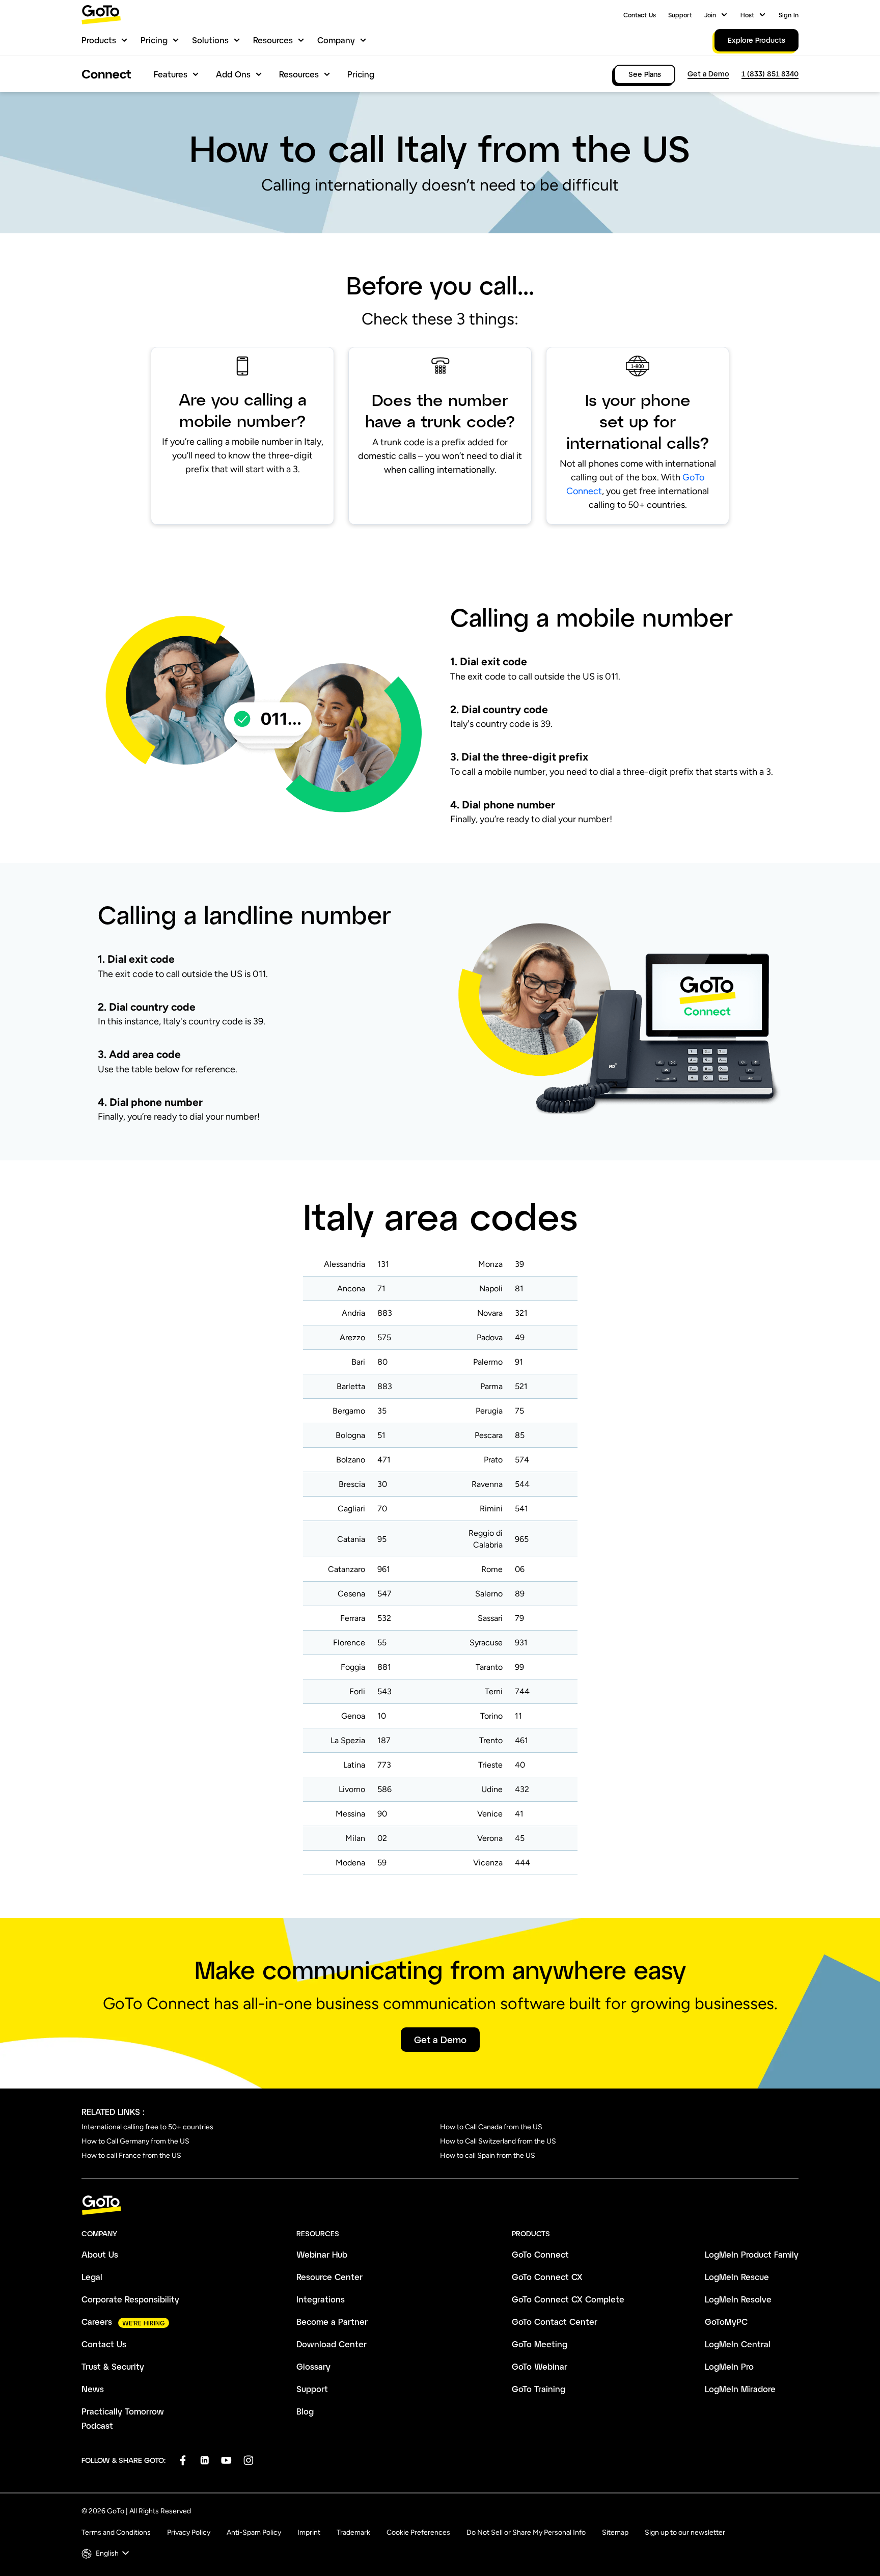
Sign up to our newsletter (685, 2532)
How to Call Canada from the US (491, 2127)
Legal (92, 2277)
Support (680, 15)
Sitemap (615, 2532)
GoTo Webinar (540, 2366)
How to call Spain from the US (488, 2155)
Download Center (332, 2344)
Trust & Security (113, 2366)
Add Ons (233, 74)
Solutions (210, 40)
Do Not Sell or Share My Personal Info (526, 2532)
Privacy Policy (189, 2532)
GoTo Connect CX (547, 2277)
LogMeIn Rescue (737, 2277)
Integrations (321, 2299)
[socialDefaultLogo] (183, 2460)
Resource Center (329, 2277)
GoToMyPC (726, 2322)
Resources (273, 40)
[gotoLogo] (101, 15)
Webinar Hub (322, 2254)
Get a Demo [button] (440, 2040)
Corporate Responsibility (130, 2299)
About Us (100, 2254)
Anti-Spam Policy (254, 2532)
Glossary (313, 2366)
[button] (106, 2553)
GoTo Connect (540, 2254)
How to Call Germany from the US (135, 2141)
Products (99, 40)
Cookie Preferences (418, 2532)
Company (336, 40)
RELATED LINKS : (113, 2112)
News (93, 2389)
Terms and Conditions (116, 2532)
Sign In (789, 15)
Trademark (353, 2532)
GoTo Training (539, 2389)
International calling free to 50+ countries (147, 2127)
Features (171, 74)
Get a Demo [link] (708, 74)
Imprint (309, 2532)
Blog (305, 2411)
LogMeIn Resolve (738, 2299)
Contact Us (640, 15)
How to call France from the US (131, 2155)
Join (710, 15)
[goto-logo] (440, 2205)
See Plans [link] (645, 74)
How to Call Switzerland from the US (498, 2141)
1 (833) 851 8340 (770, 74)
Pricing (154, 40)
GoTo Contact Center (555, 2322)
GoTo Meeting (540, 2344)
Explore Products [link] (757, 40)
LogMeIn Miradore (740, 2389)
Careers (97, 2322)
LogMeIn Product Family (752, 2254)
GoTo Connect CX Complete (568, 2299)
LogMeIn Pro (729, 2366)
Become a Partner (332, 2322)
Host (747, 15)
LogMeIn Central (738, 2344)
